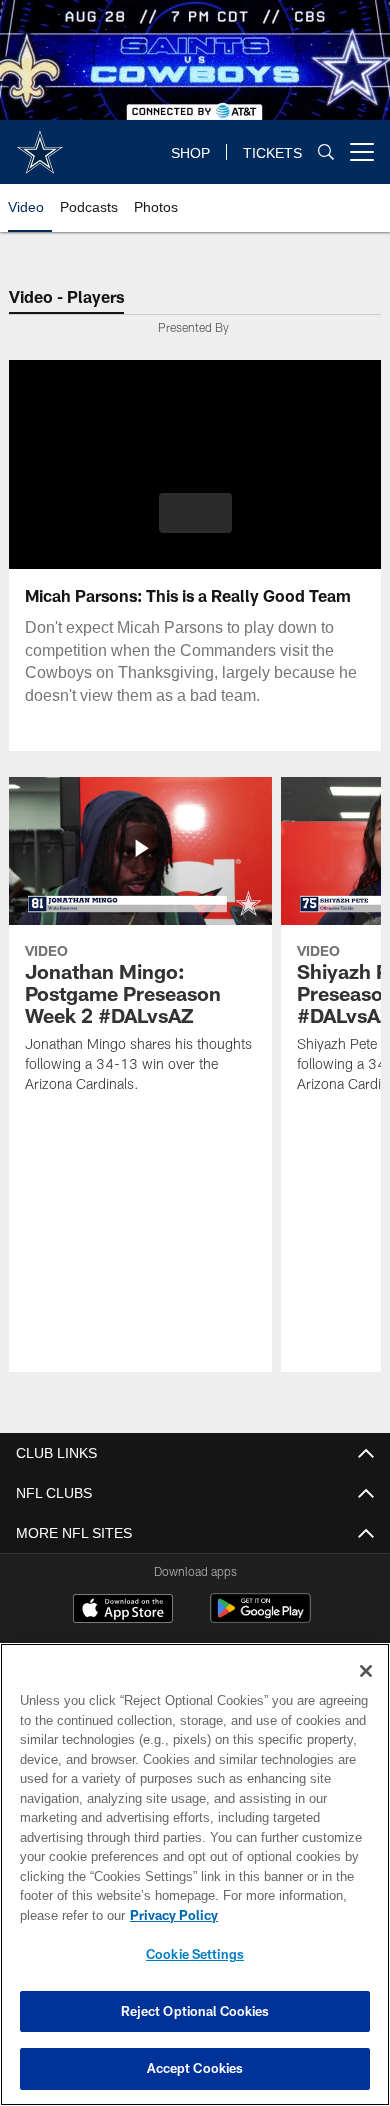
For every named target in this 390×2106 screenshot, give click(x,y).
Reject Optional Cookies (195, 2011)
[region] (195, 1874)
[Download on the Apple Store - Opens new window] (123, 1611)
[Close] (366, 1671)
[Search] (326, 152)
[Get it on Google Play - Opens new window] (260, 1618)
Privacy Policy (170, 1915)
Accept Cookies (195, 2068)
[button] (195, 513)
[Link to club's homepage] (40, 144)
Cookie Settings (195, 1954)
